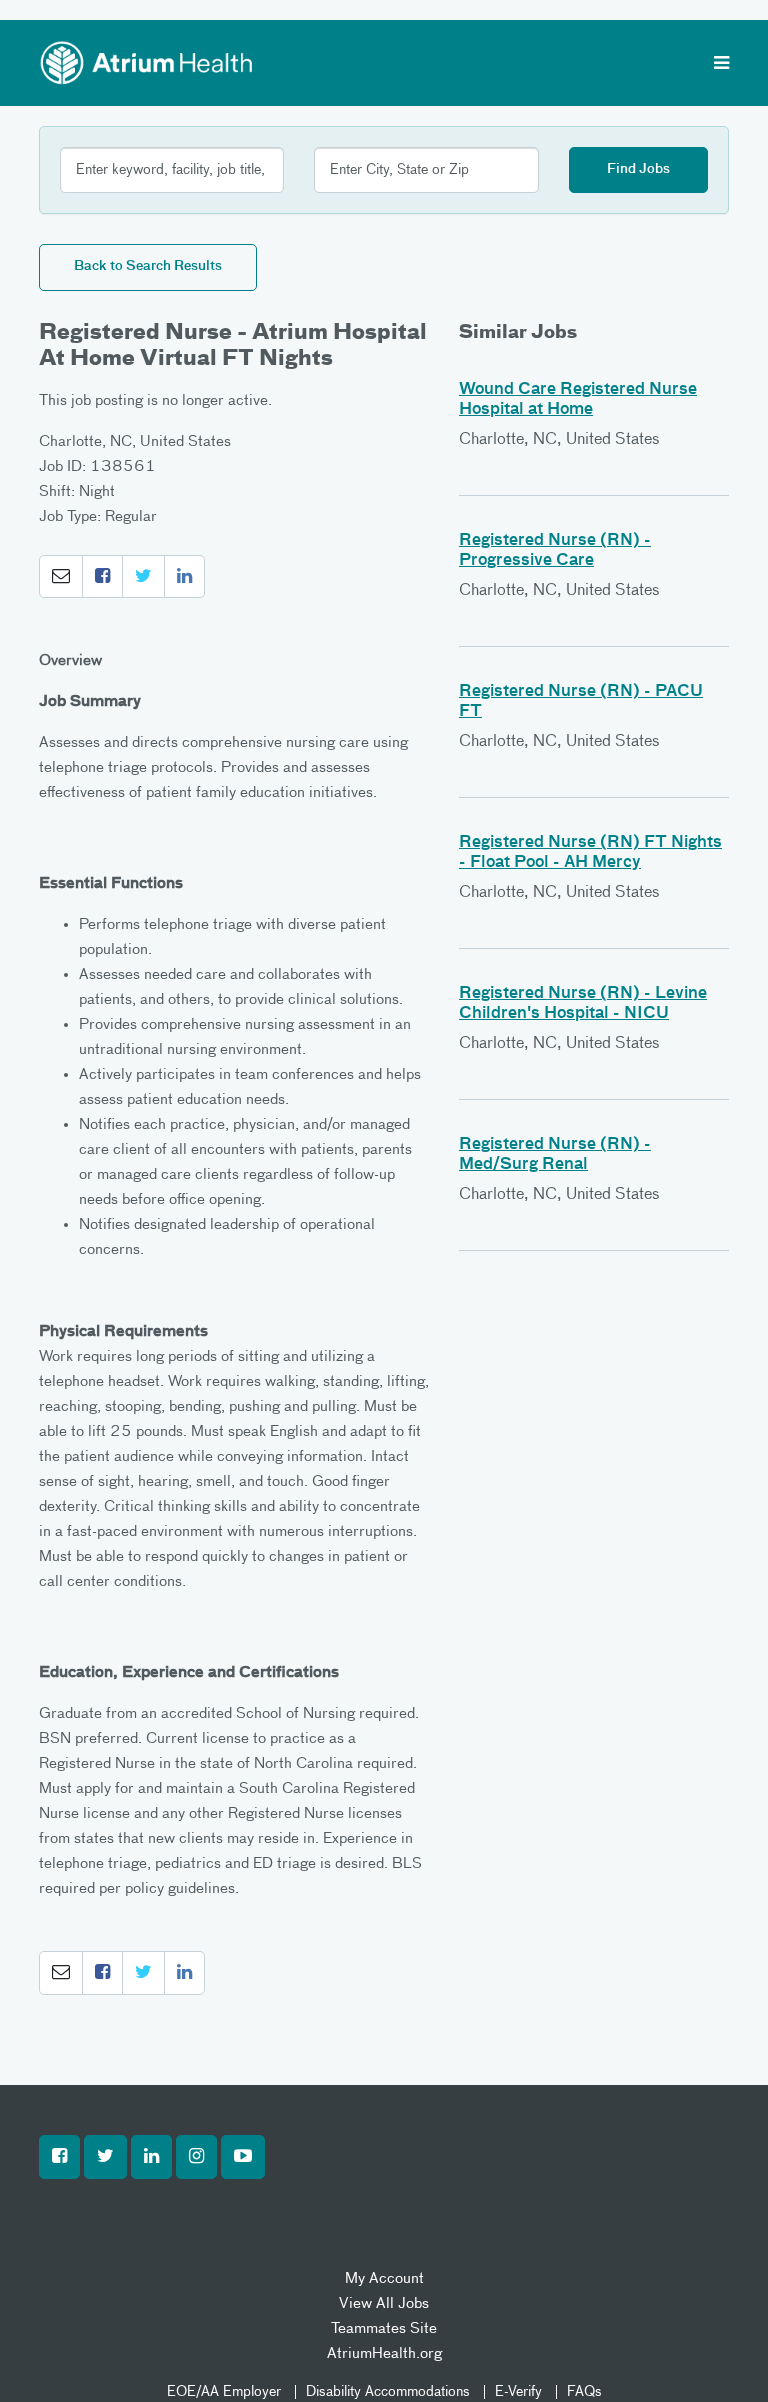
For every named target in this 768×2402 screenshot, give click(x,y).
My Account (384, 2278)
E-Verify (518, 2392)
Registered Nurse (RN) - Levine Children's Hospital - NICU (583, 1004)
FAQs (584, 2392)
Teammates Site (384, 2328)
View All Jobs (384, 2303)
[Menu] (721, 65)
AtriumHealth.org (384, 2353)
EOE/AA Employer (224, 2392)
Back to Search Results (148, 266)
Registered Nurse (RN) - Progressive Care (555, 551)
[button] (61, 577)
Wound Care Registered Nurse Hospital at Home (578, 400)
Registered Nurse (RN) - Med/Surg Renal (555, 1155)
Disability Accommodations (388, 2392)
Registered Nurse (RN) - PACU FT (581, 702)
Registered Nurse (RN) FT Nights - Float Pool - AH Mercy (590, 853)
